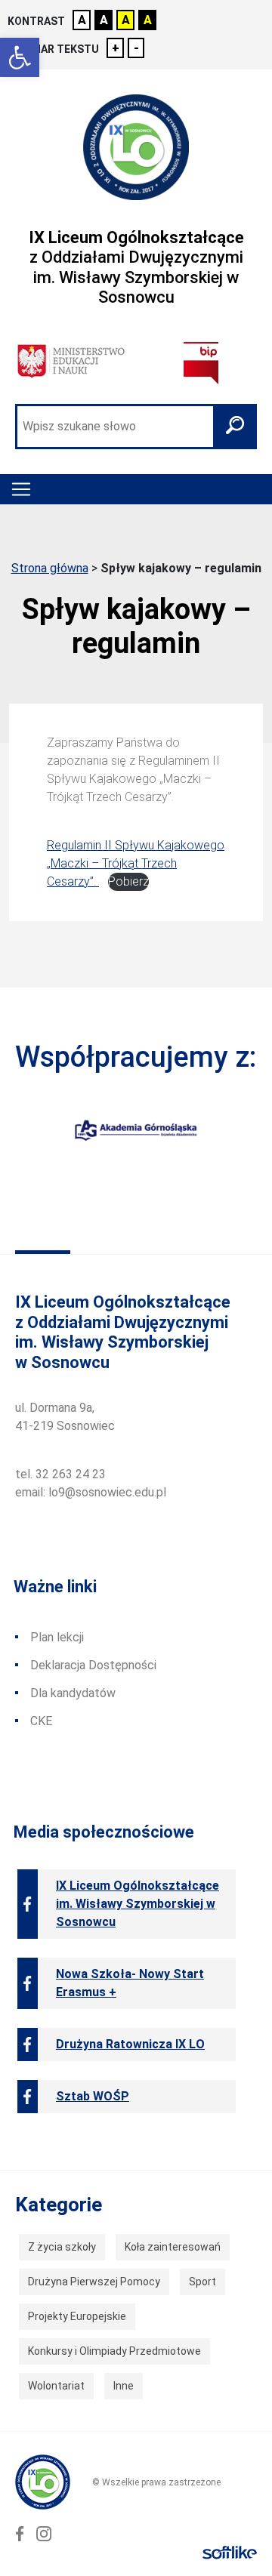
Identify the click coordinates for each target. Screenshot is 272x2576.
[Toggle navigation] (21, 489)
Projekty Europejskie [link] (77, 2316)
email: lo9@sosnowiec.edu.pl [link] (91, 1492)
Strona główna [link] (50, 568)
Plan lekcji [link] (57, 1637)
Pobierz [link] (128, 881)
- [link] (136, 48)
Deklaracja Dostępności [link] (93, 1665)
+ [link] (116, 48)
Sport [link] (202, 2282)
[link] (20, 57)
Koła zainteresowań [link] (173, 2247)
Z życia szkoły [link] (62, 2247)
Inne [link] (124, 2386)
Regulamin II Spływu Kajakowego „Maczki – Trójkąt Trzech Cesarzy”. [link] (136, 863)
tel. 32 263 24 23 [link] (60, 1474)
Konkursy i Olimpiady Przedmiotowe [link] (114, 2351)
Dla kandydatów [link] (73, 1693)
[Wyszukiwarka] (136, 427)
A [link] (82, 20)
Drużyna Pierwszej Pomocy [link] (94, 2282)
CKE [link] (41, 1721)
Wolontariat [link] (56, 2386)
